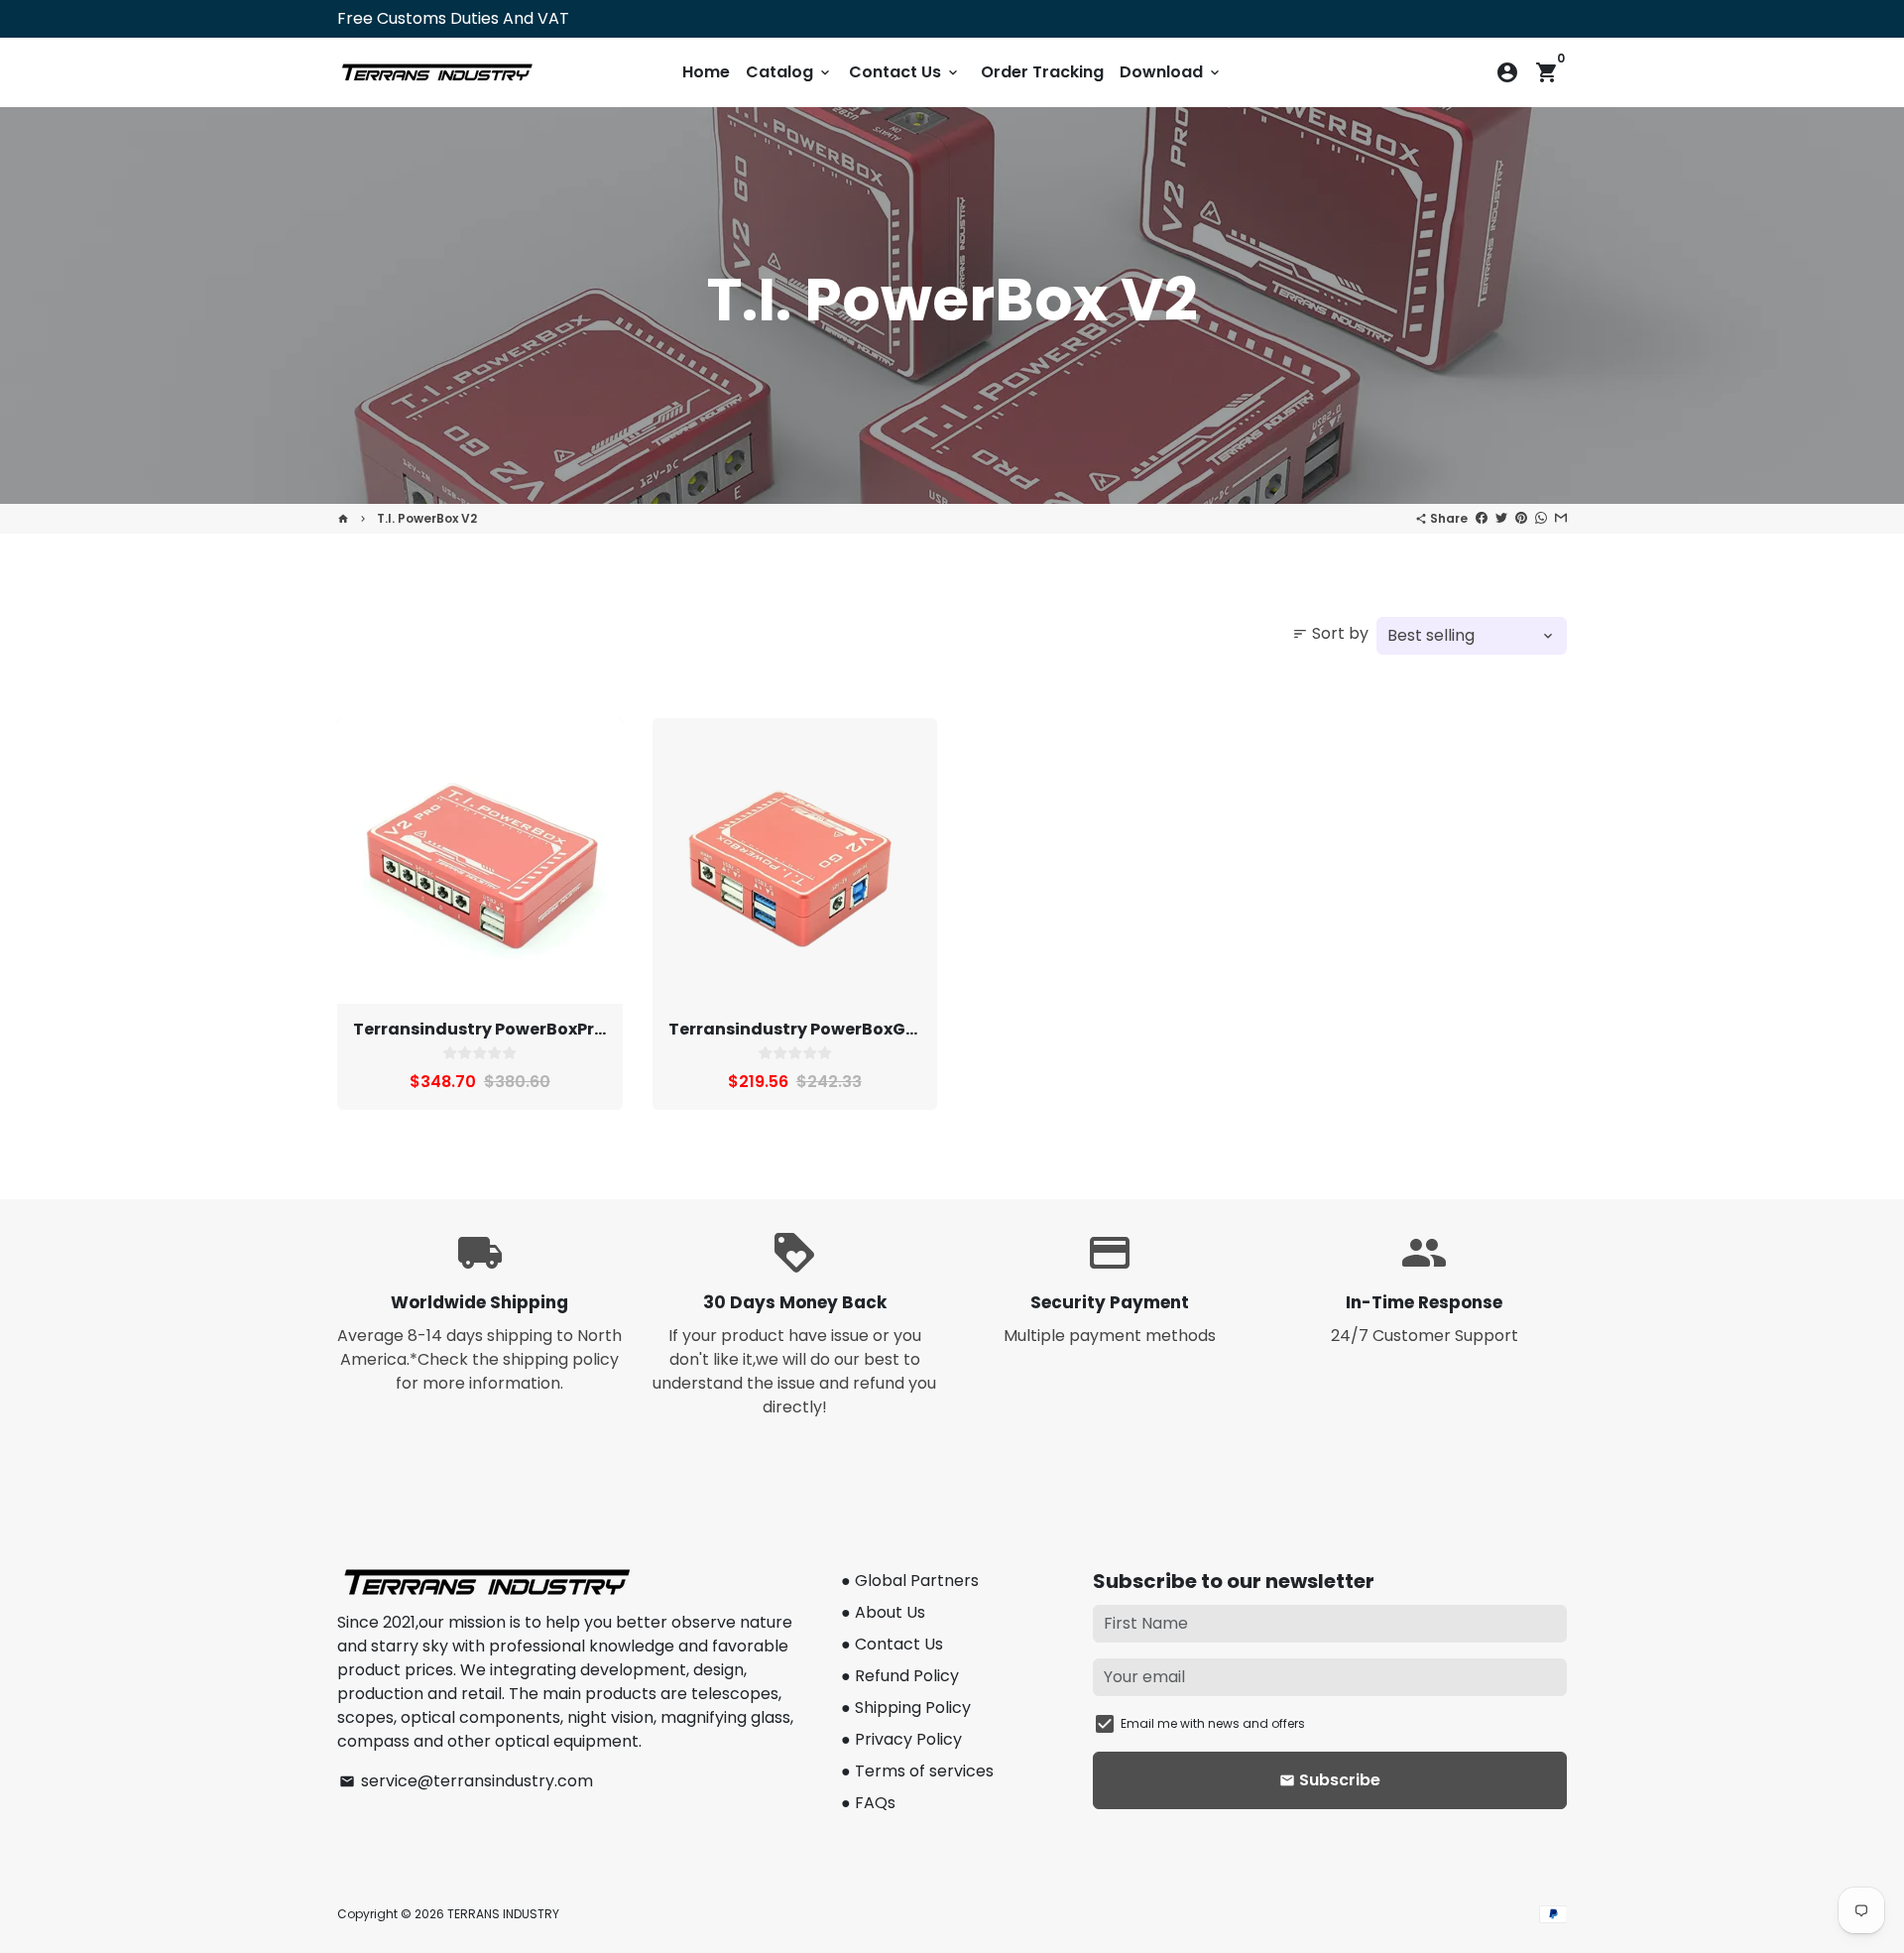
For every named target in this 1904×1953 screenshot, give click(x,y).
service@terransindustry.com (466, 1781)
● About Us (883, 1612)
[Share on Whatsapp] (1541, 518)
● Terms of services (917, 1771)
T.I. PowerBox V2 (427, 518)
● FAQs (868, 1803)
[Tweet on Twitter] (1501, 518)
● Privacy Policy (901, 1739)
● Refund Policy (900, 1676)
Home (706, 72)
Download (1171, 72)
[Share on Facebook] (1482, 518)
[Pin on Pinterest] (1521, 518)
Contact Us (905, 72)
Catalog (789, 72)
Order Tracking (1042, 72)
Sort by (1330, 633)
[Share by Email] (1561, 518)
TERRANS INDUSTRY (503, 1914)
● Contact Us (892, 1644)
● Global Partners (910, 1581)
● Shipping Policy (906, 1708)
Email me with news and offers (1213, 1723)
